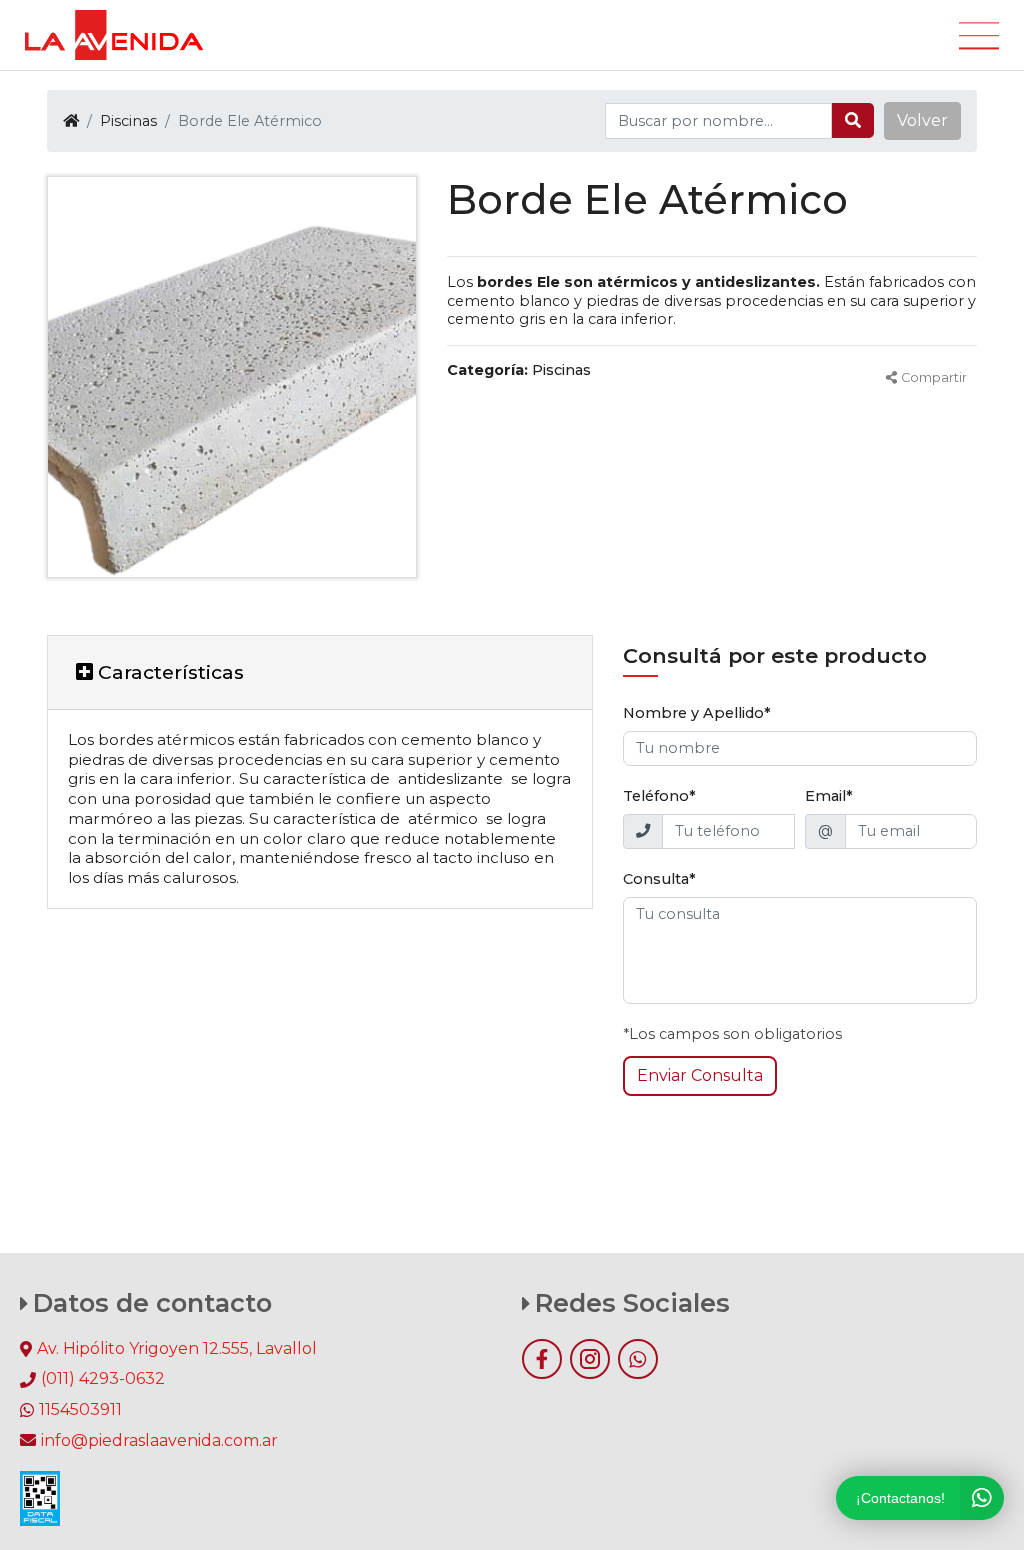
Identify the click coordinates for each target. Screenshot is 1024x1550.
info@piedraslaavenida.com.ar (159, 1440)
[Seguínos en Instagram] (590, 1359)
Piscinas (128, 121)
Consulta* (659, 879)
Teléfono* (659, 796)
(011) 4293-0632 (103, 1378)
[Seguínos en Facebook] (542, 1359)
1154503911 (80, 1409)
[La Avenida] (114, 35)
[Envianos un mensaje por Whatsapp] (638, 1359)
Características (168, 672)
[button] (922, 121)
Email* (829, 796)
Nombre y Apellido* (697, 713)
